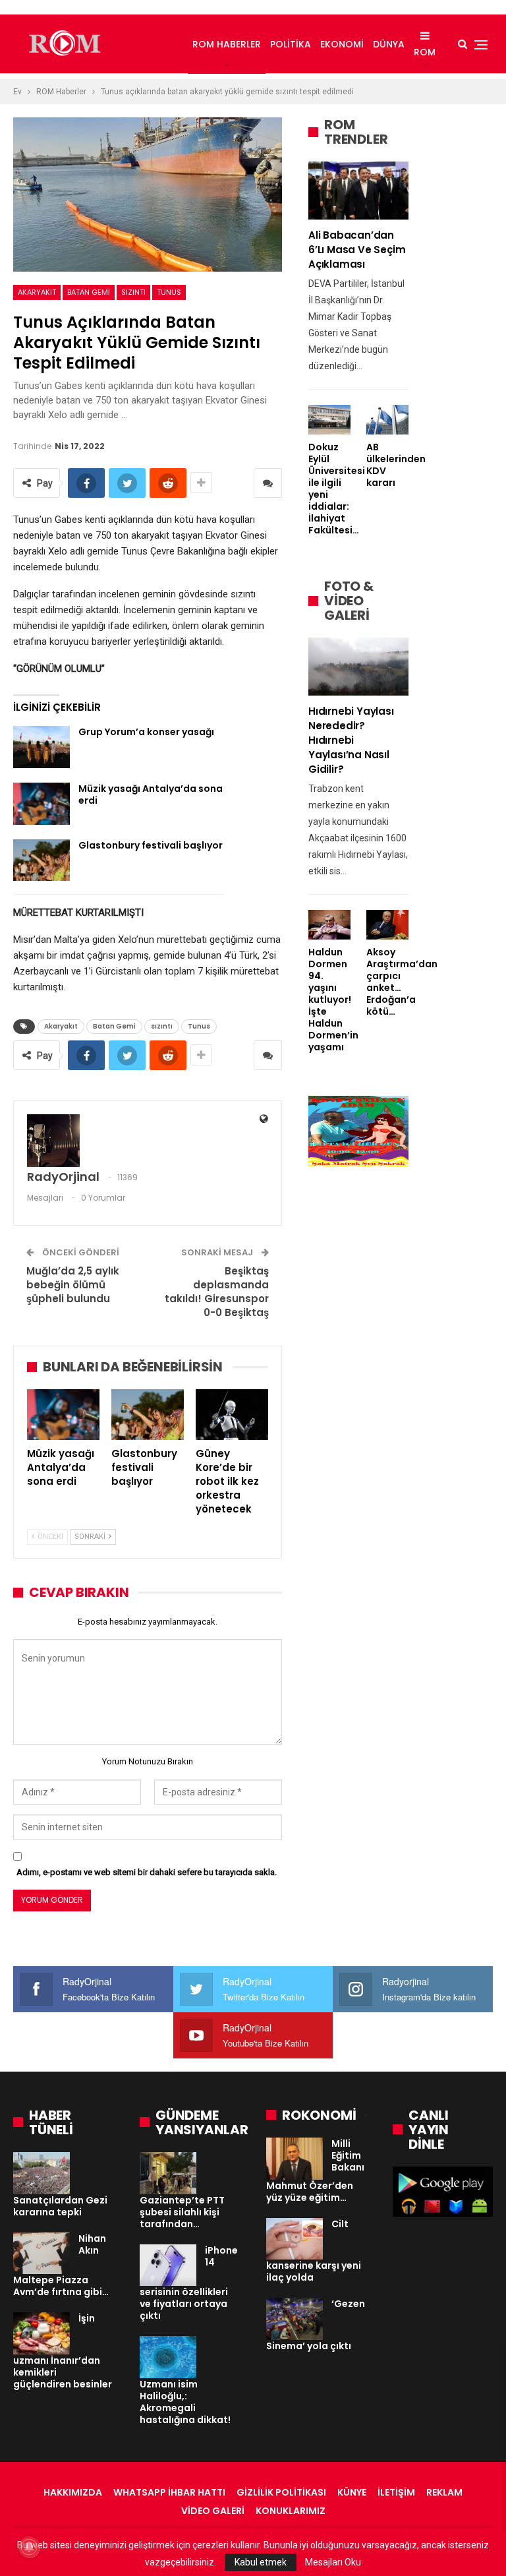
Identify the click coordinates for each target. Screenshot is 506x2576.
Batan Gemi (89, 292)
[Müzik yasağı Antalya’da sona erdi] (42, 804)
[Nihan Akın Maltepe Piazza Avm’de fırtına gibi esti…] (42, 2254)
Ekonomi (342, 44)
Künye (352, 2492)
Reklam (444, 2492)
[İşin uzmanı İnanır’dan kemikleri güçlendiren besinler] (42, 2333)
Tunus (169, 292)
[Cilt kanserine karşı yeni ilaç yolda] (295, 2239)
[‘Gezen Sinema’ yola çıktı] (295, 2319)
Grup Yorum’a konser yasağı (146, 732)
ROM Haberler (227, 44)
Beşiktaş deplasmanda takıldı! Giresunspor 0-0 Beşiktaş (217, 1292)
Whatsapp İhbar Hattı (169, 2492)
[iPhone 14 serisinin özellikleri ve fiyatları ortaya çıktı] (168, 2265)
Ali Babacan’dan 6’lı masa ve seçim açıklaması (357, 250)
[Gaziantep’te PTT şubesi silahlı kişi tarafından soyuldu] (168, 2173)
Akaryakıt (37, 292)
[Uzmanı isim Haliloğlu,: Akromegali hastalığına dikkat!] (168, 2357)
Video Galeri (213, 2511)
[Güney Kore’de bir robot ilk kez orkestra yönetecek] (232, 1415)
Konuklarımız (291, 2511)
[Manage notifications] (29, 2547)
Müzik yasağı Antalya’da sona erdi (151, 794)
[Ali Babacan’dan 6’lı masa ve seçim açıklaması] (358, 191)
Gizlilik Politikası (281, 2492)
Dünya (389, 44)
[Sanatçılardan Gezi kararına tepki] (42, 2173)
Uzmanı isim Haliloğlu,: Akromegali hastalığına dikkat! (185, 2402)
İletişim (396, 2492)
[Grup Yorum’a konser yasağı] (42, 747)
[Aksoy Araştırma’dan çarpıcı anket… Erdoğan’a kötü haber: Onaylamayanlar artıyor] (387, 925)
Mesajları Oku (333, 2562)
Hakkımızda (73, 2492)
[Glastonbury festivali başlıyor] (42, 860)
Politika (291, 44)
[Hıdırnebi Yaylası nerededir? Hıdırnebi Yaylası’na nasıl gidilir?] (358, 667)
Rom (425, 52)
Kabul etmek (261, 2562)
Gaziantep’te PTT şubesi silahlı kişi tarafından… (182, 2212)
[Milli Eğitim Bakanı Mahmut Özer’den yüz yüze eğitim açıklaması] (295, 2159)
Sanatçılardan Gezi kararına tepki (60, 2206)
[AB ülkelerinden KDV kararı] (387, 420)
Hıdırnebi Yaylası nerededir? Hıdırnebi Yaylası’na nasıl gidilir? (351, 740)
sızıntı (133, 292)
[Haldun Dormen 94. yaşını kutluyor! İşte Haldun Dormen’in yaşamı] (329, 925)
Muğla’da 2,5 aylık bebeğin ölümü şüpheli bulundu (73, 1285)
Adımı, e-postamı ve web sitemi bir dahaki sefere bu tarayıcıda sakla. (147, 1872)
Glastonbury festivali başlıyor (151, 845)
